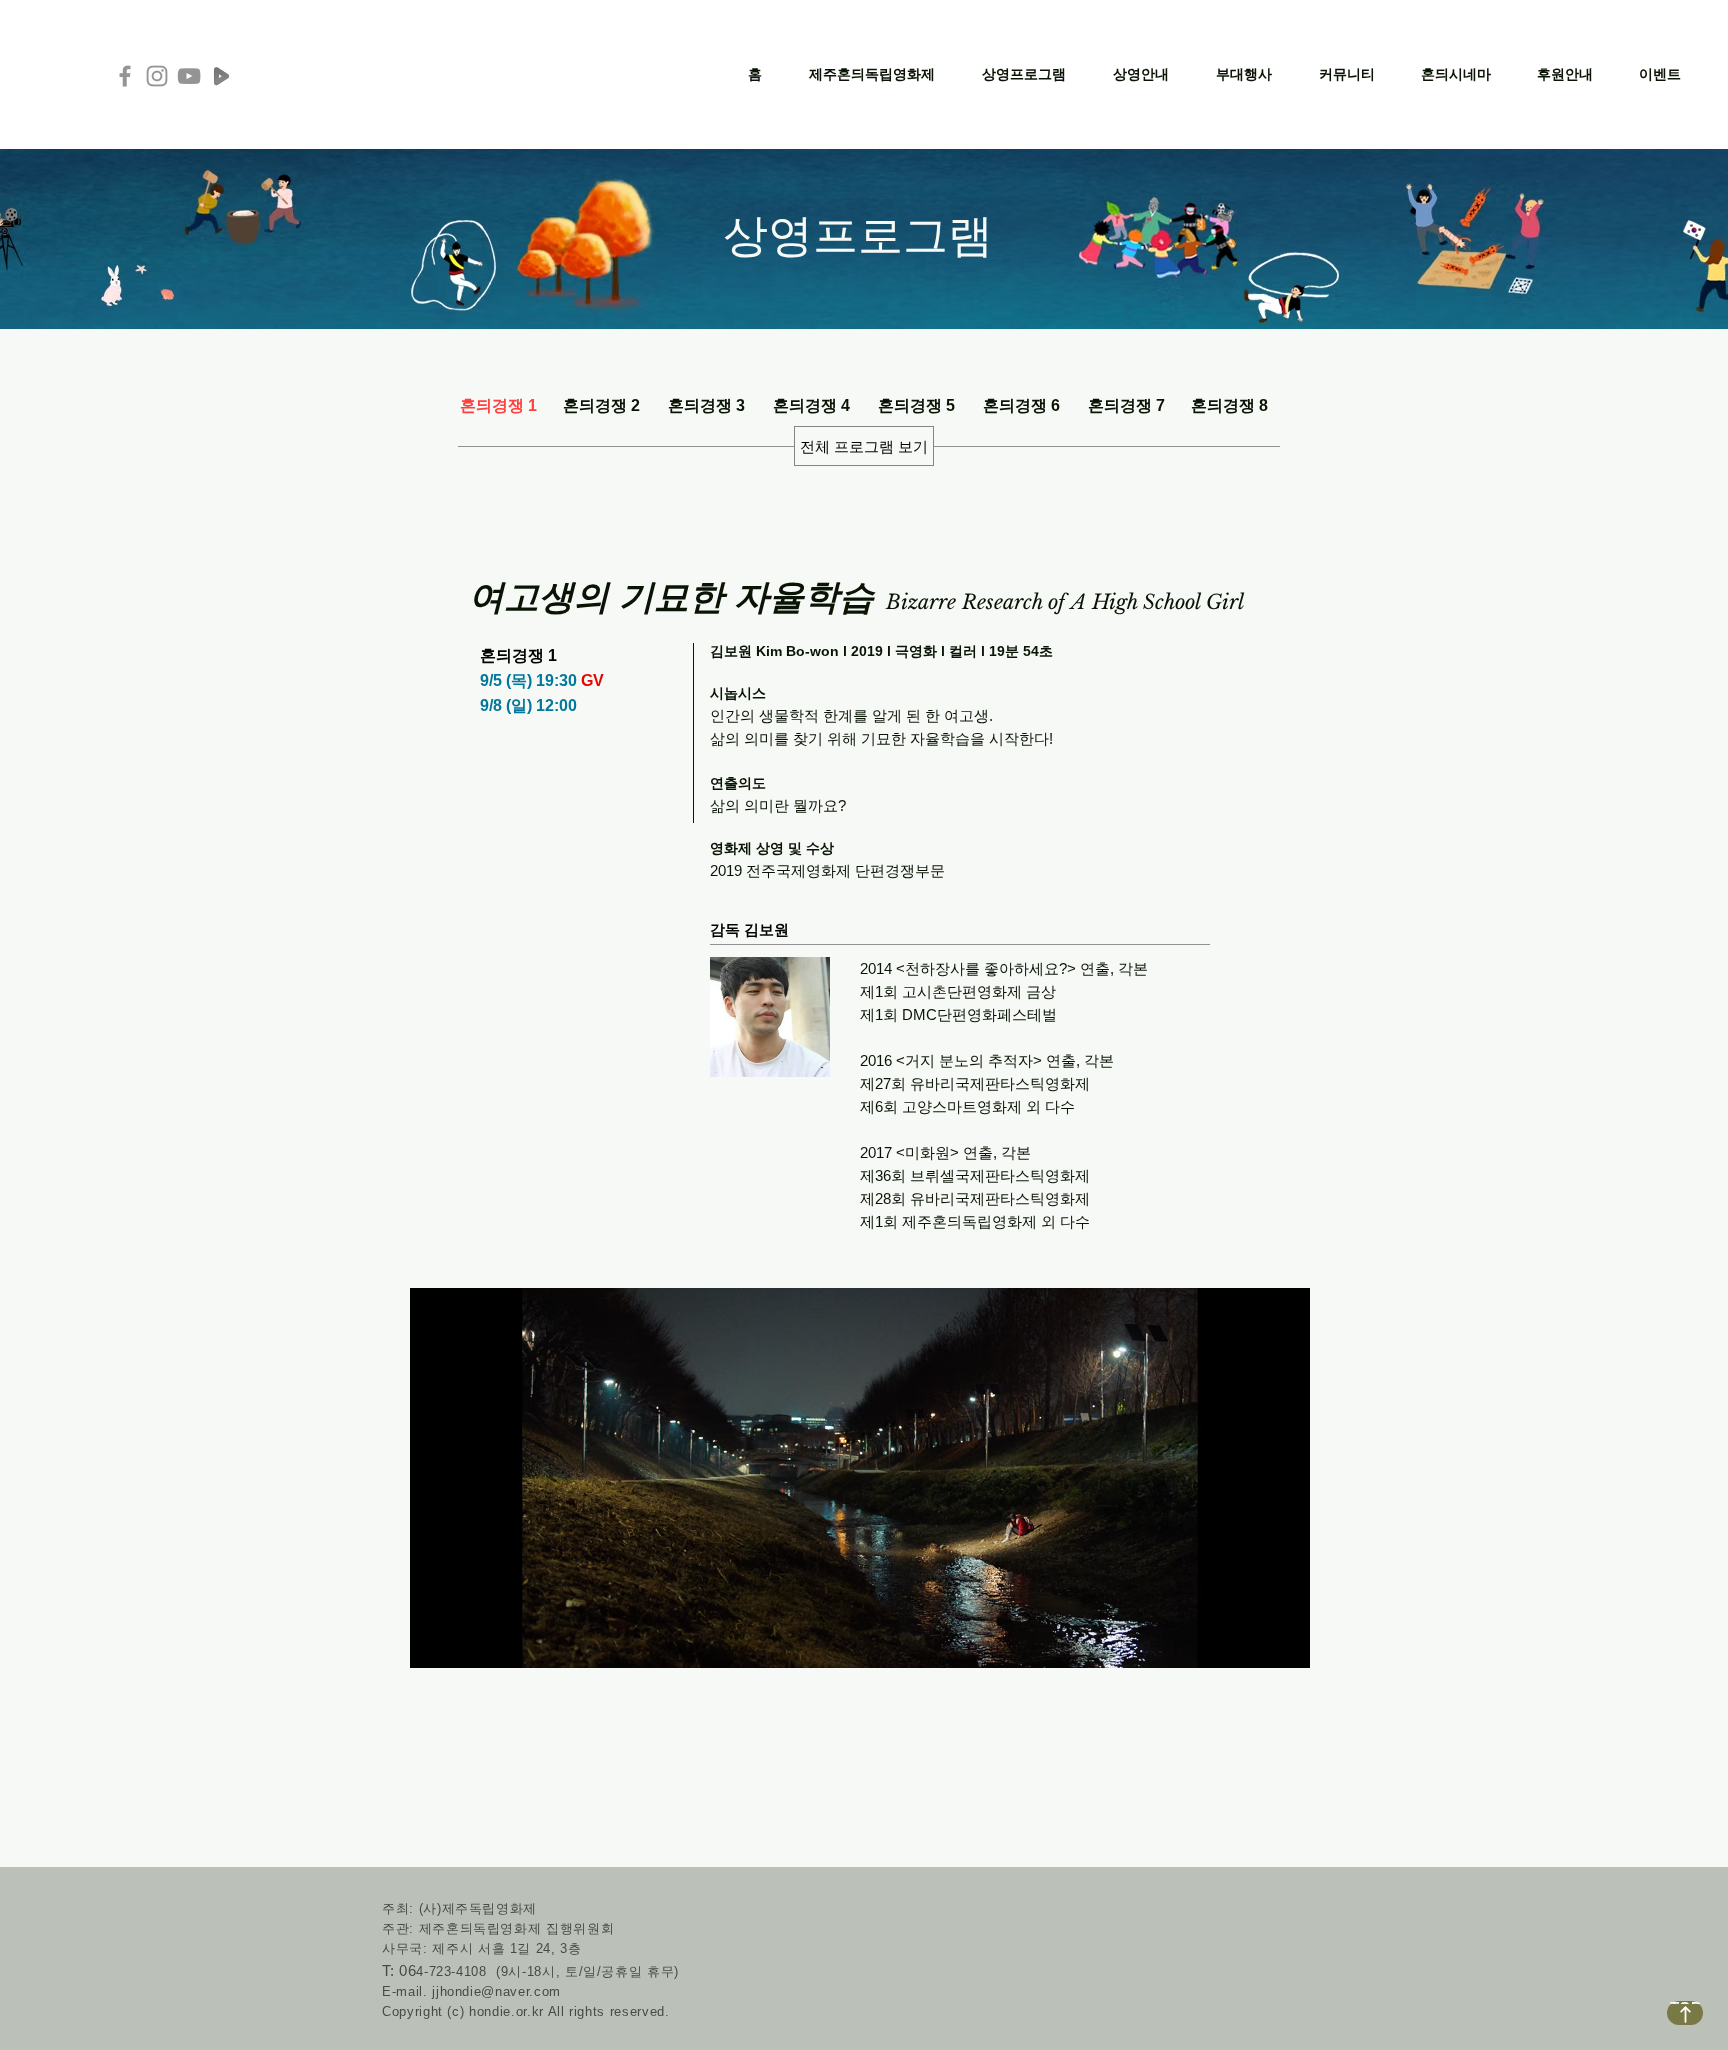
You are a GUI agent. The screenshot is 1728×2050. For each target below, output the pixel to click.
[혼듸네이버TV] (221, 76)
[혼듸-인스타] (157, 76)
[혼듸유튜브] (189, 76)
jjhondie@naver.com (496, 1991)
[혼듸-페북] (125, 76)
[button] (871, 74)
